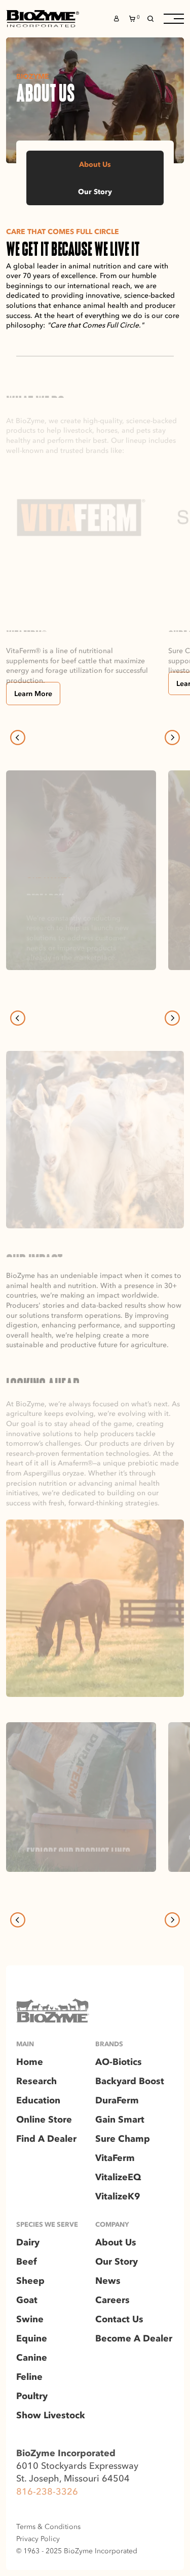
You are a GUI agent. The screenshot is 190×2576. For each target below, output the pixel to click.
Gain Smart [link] (120, 2120)
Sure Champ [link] (123, 2139)
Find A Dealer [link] (46, 2139)
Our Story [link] (95, 192)
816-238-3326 (47, 2491)
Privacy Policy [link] (38, 2539)
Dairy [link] (28, 2243)
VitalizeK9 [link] (118, 2197)
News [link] (108, 2281)
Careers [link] (112, 2301)
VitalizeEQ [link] (118, 2178)
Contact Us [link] (119, 2320)
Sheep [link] (30, 2281)
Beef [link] (27, 2262)
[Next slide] (172, 738)
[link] (43, 19)
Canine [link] (32, 2358)
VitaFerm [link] (115, 2158)
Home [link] (30, 2062)
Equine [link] (32, 2339)
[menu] (174, 19)
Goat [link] (27, 2301)
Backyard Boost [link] (130, 2082)
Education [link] (38, 2101)
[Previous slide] (18, 738)
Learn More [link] (33, 694)
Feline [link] (29, 2377)
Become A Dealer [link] (134, 2339)
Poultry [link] (32, 2397)
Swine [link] (30, 2320)
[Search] (150, 19)
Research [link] (36, 2082)
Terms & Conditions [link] (48, 2526)
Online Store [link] (44, 2120)
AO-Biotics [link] (119, 2062)
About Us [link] (95, 164)
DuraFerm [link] (117, 2101)
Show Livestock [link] (51, 2416)
